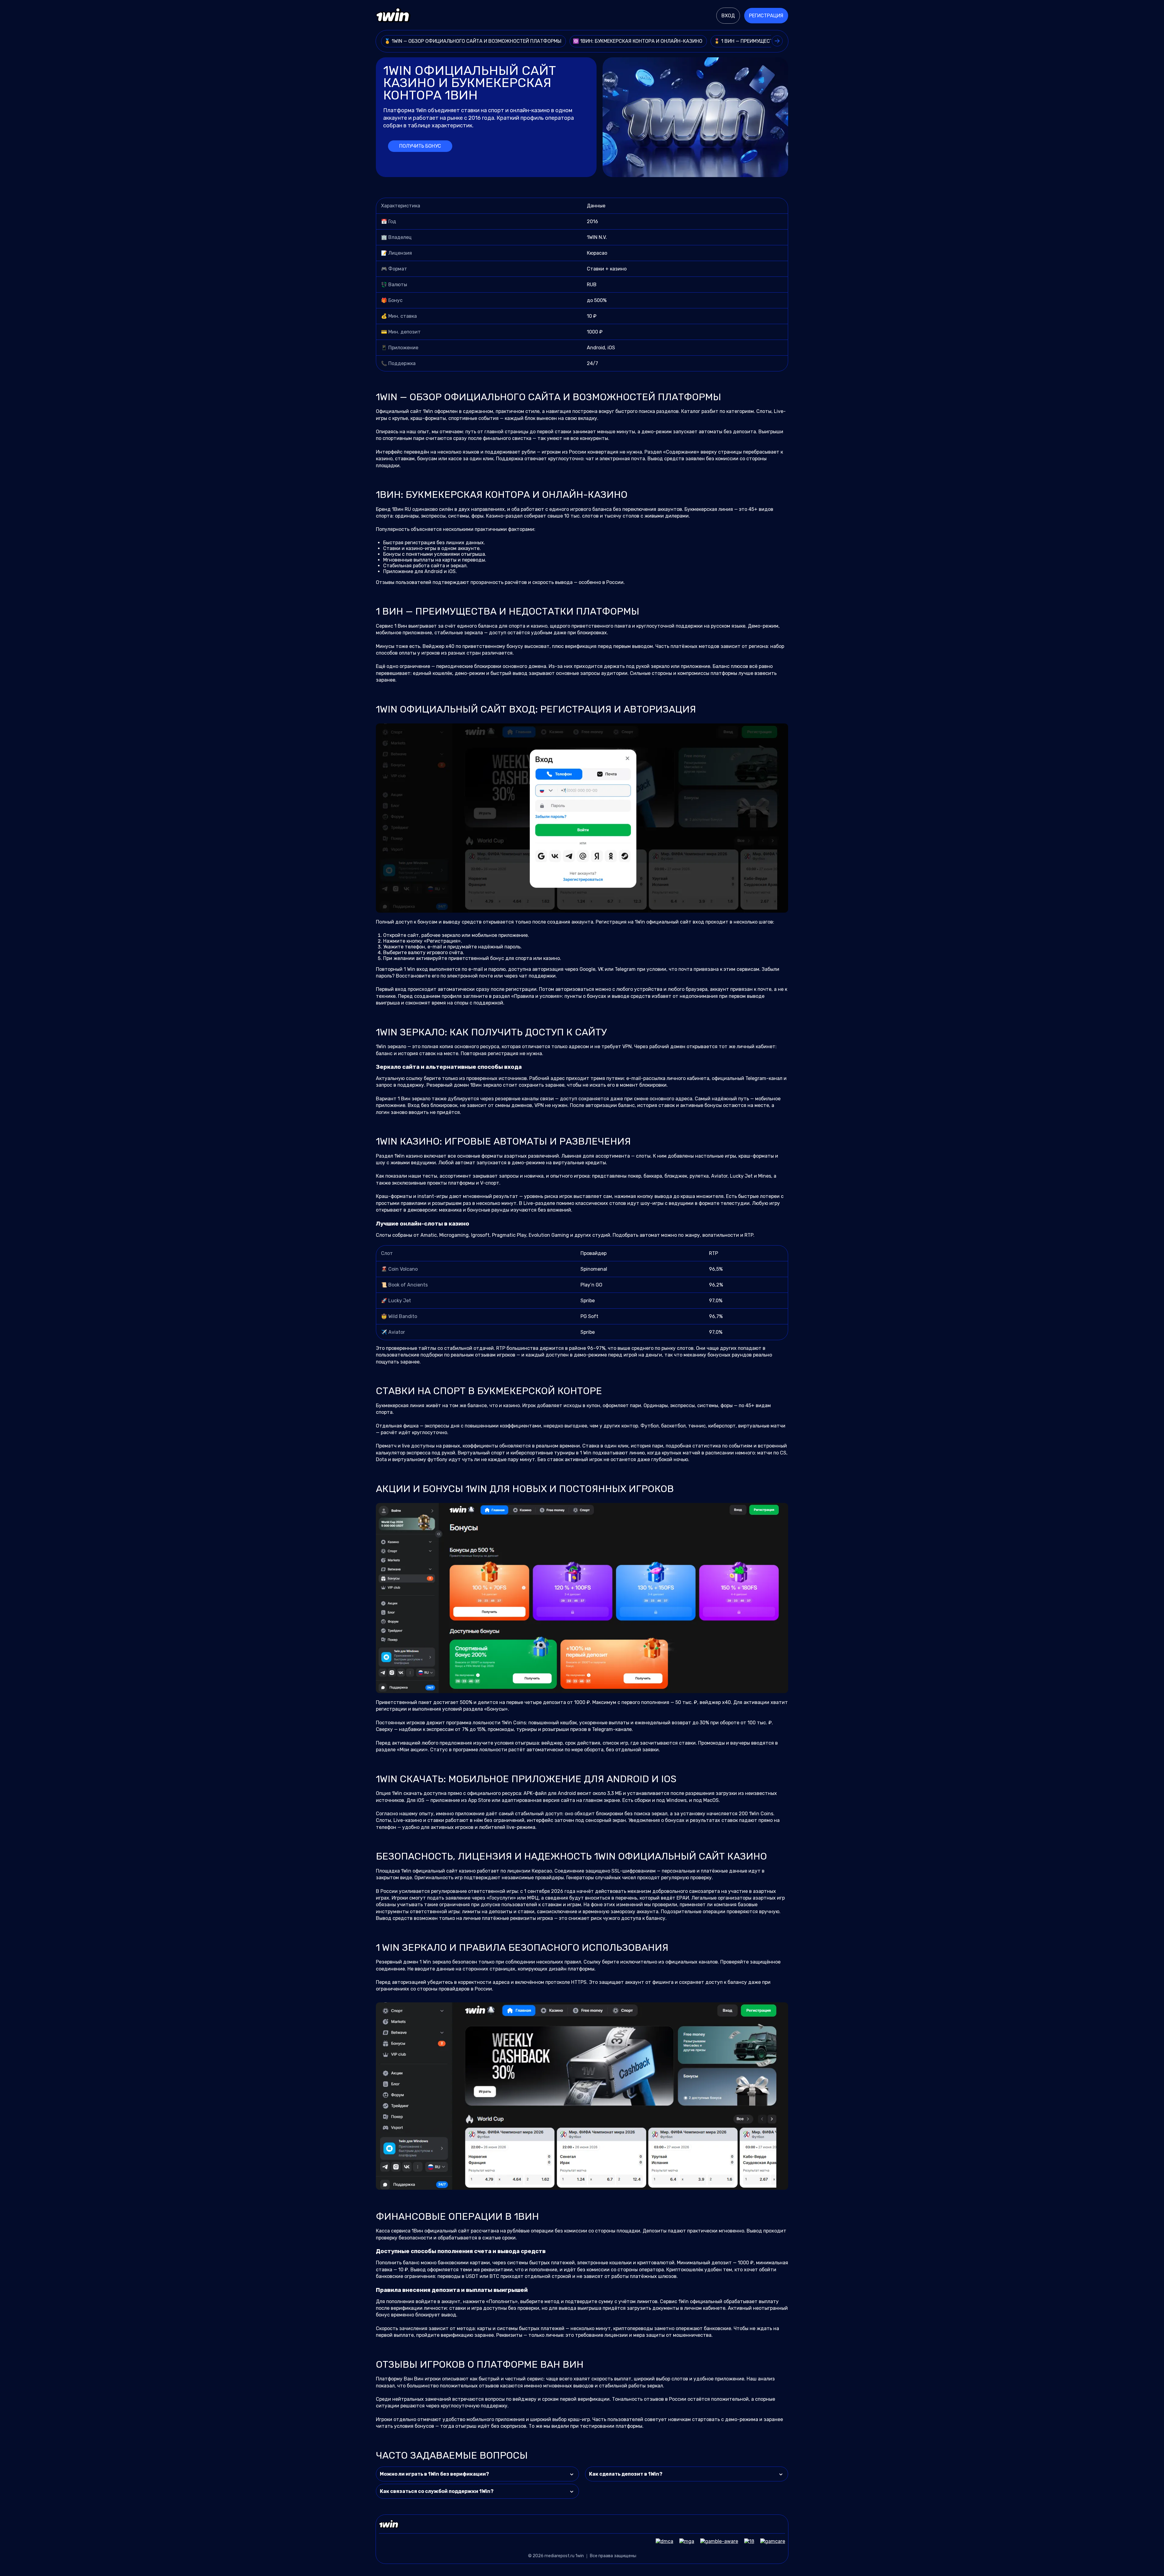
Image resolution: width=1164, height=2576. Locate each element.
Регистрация (766, 16)
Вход (728, 16)
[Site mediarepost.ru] (393, 16)
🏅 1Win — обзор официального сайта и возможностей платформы (473, 41)
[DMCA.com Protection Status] (661, 2541)
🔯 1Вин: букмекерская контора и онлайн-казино (638, 41)
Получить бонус (420, 146)
